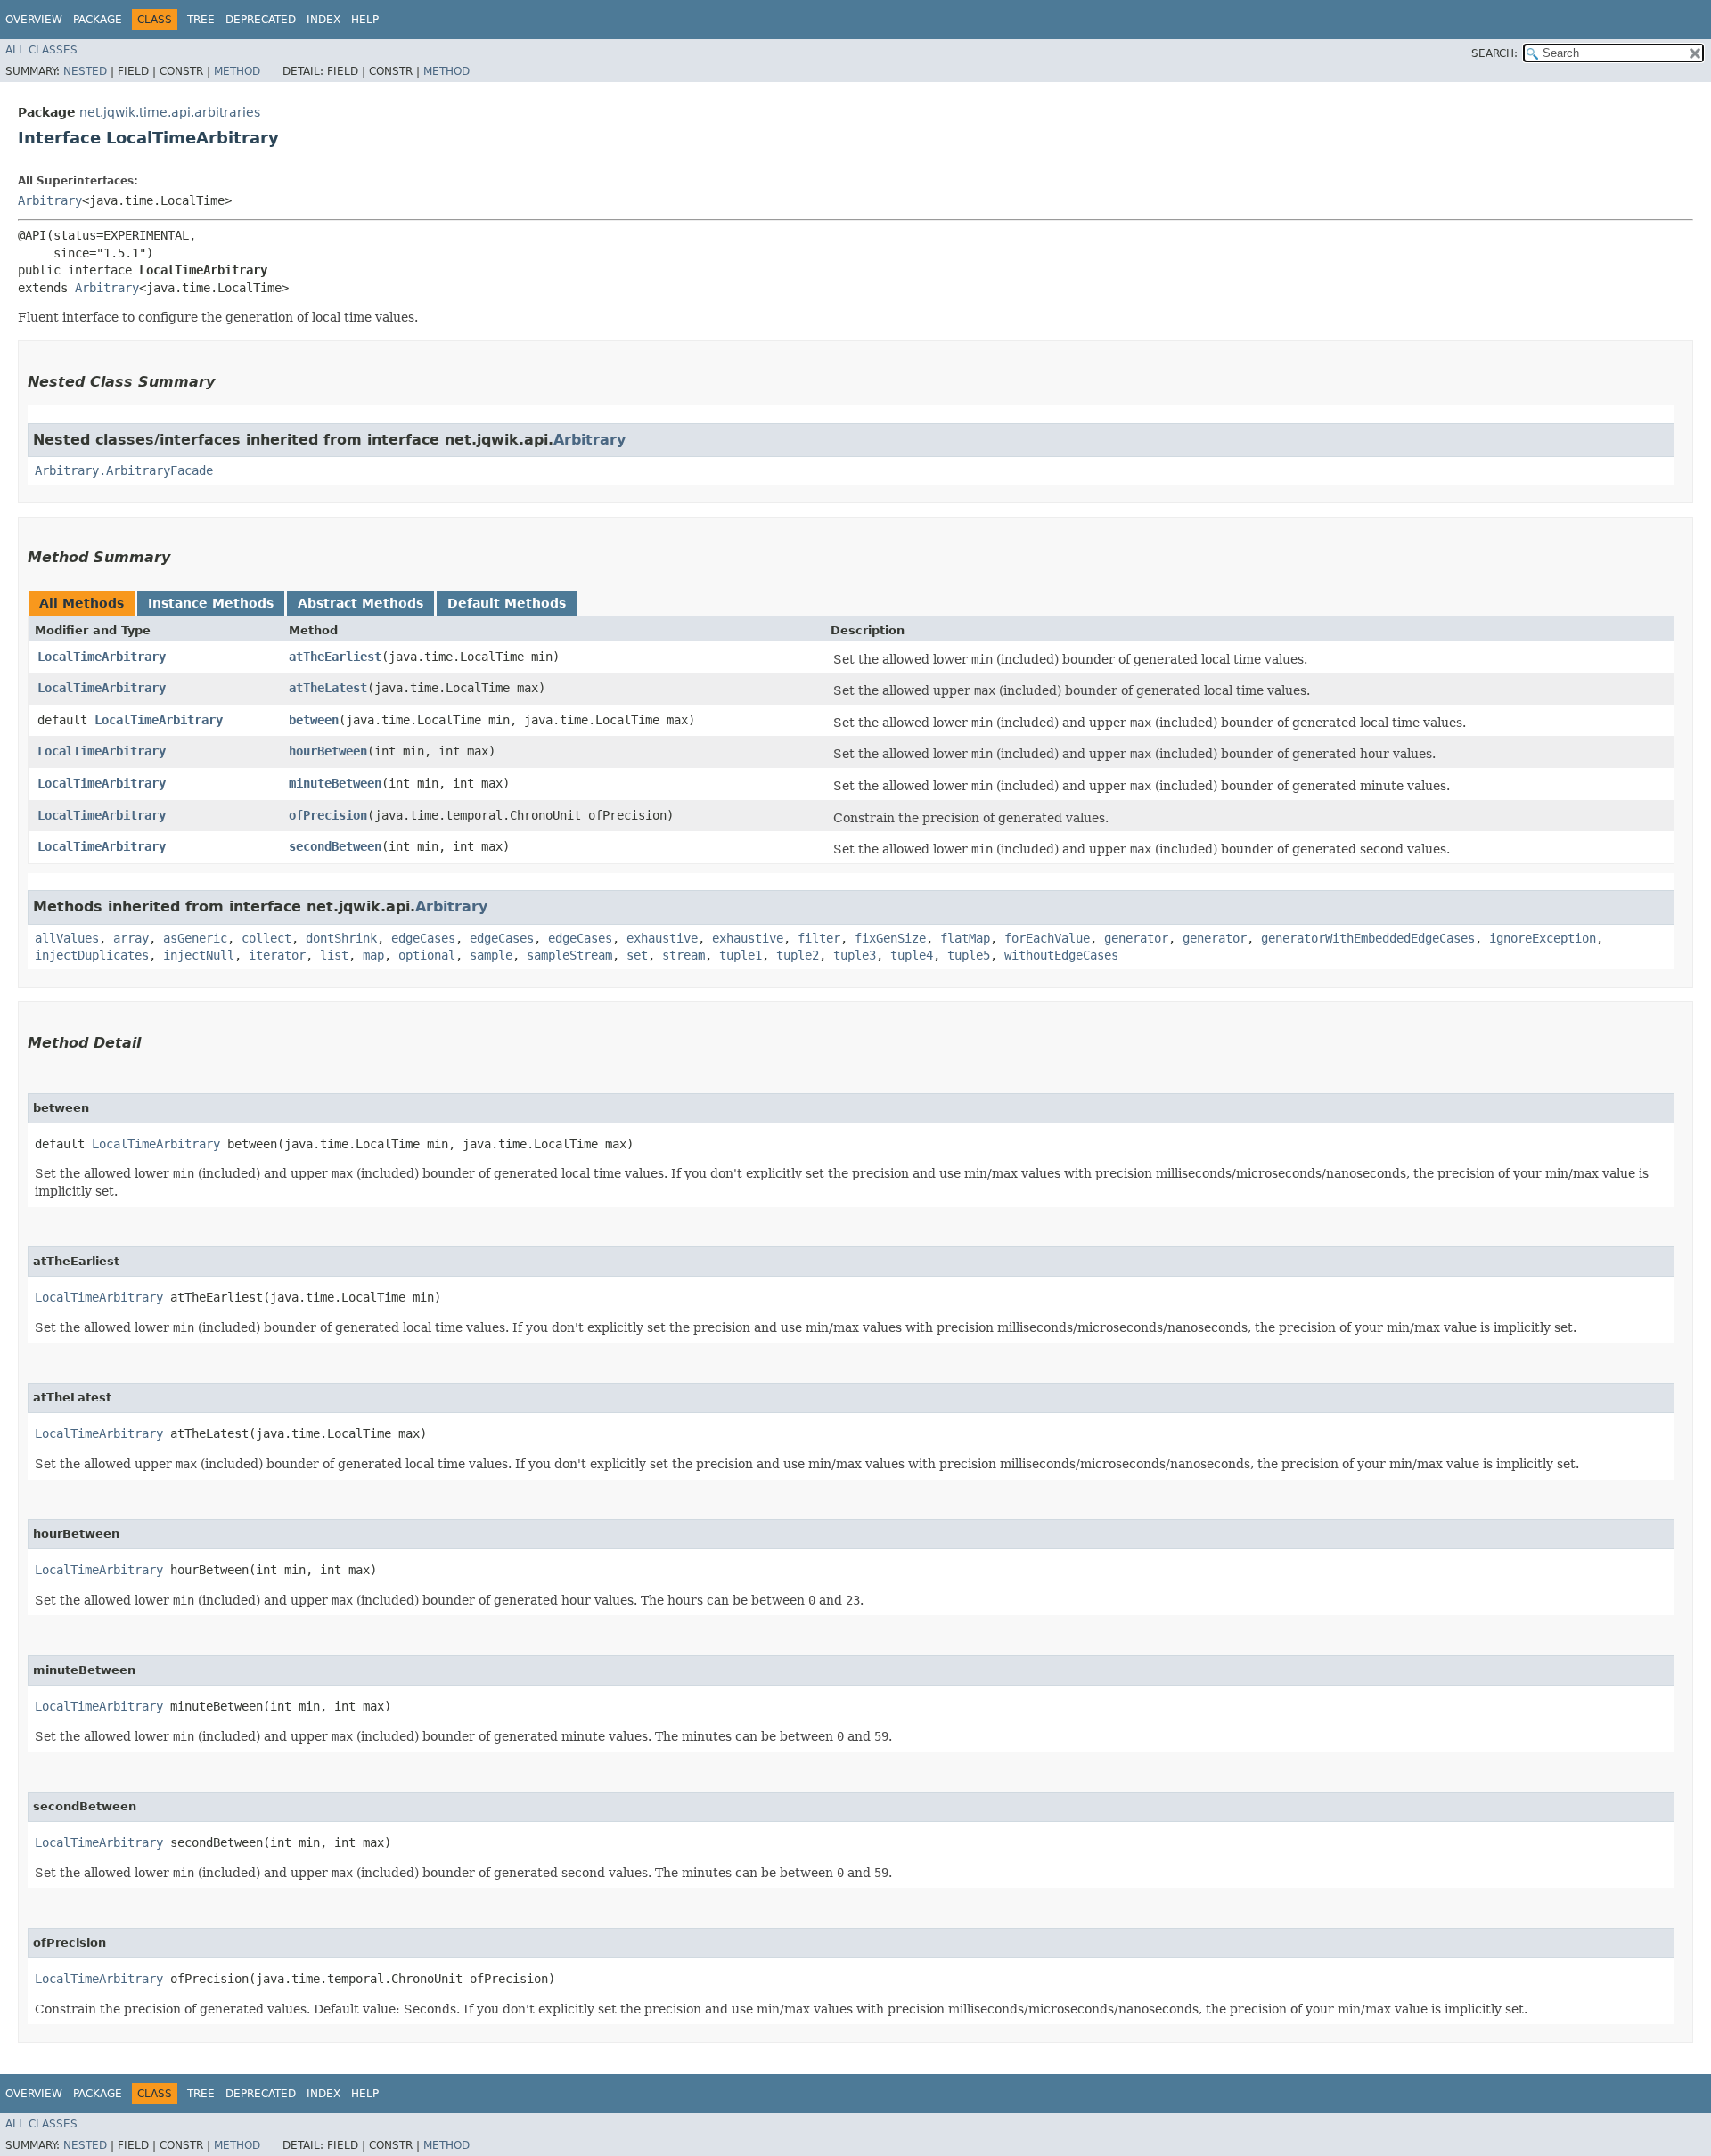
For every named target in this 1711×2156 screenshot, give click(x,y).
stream (684, 955)
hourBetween (328, 751)
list (334, 955)
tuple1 (741, 955)
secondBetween (335, 846)
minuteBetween (335, 783)
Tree (201, 20)
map (373, 955)
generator (1136, 938)
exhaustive (662, 938)
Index (323, 20)
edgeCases (423, 938)
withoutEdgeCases (1061, 955)
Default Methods (507, 603)
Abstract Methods (360, 603)
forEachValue (1047, 938)
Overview (34, 20)
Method (237, 71)
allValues (67, 938)
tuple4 (912, 955)
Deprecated (261, 20)
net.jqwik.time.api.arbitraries (170, 112)
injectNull (199, 955)
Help (365, 20)
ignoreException (1543, 938)
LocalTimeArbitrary (102, 657)
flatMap (965, 938)
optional (427, 955)
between (314, 720)
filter (819, 938)
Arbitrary (50, 200)
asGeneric (195, 938)
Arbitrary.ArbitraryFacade (124, 470)
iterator (277, 955)
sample (491, 955)
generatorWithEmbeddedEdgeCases (1368, 938)
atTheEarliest (335, 657)
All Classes (41, 50)
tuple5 (969, 955)
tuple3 (855, 955)
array (131, 938)
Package (98, 20)
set (637, 955)
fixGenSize (890, 938)
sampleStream (569, 955)
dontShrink (341, 938)
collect (266, 938)
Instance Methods (211, 603)
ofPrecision (328, 815)
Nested (85, 71)
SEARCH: (1494, 53)
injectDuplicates (92, 955)
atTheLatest (328, 688)
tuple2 (798, 955)
